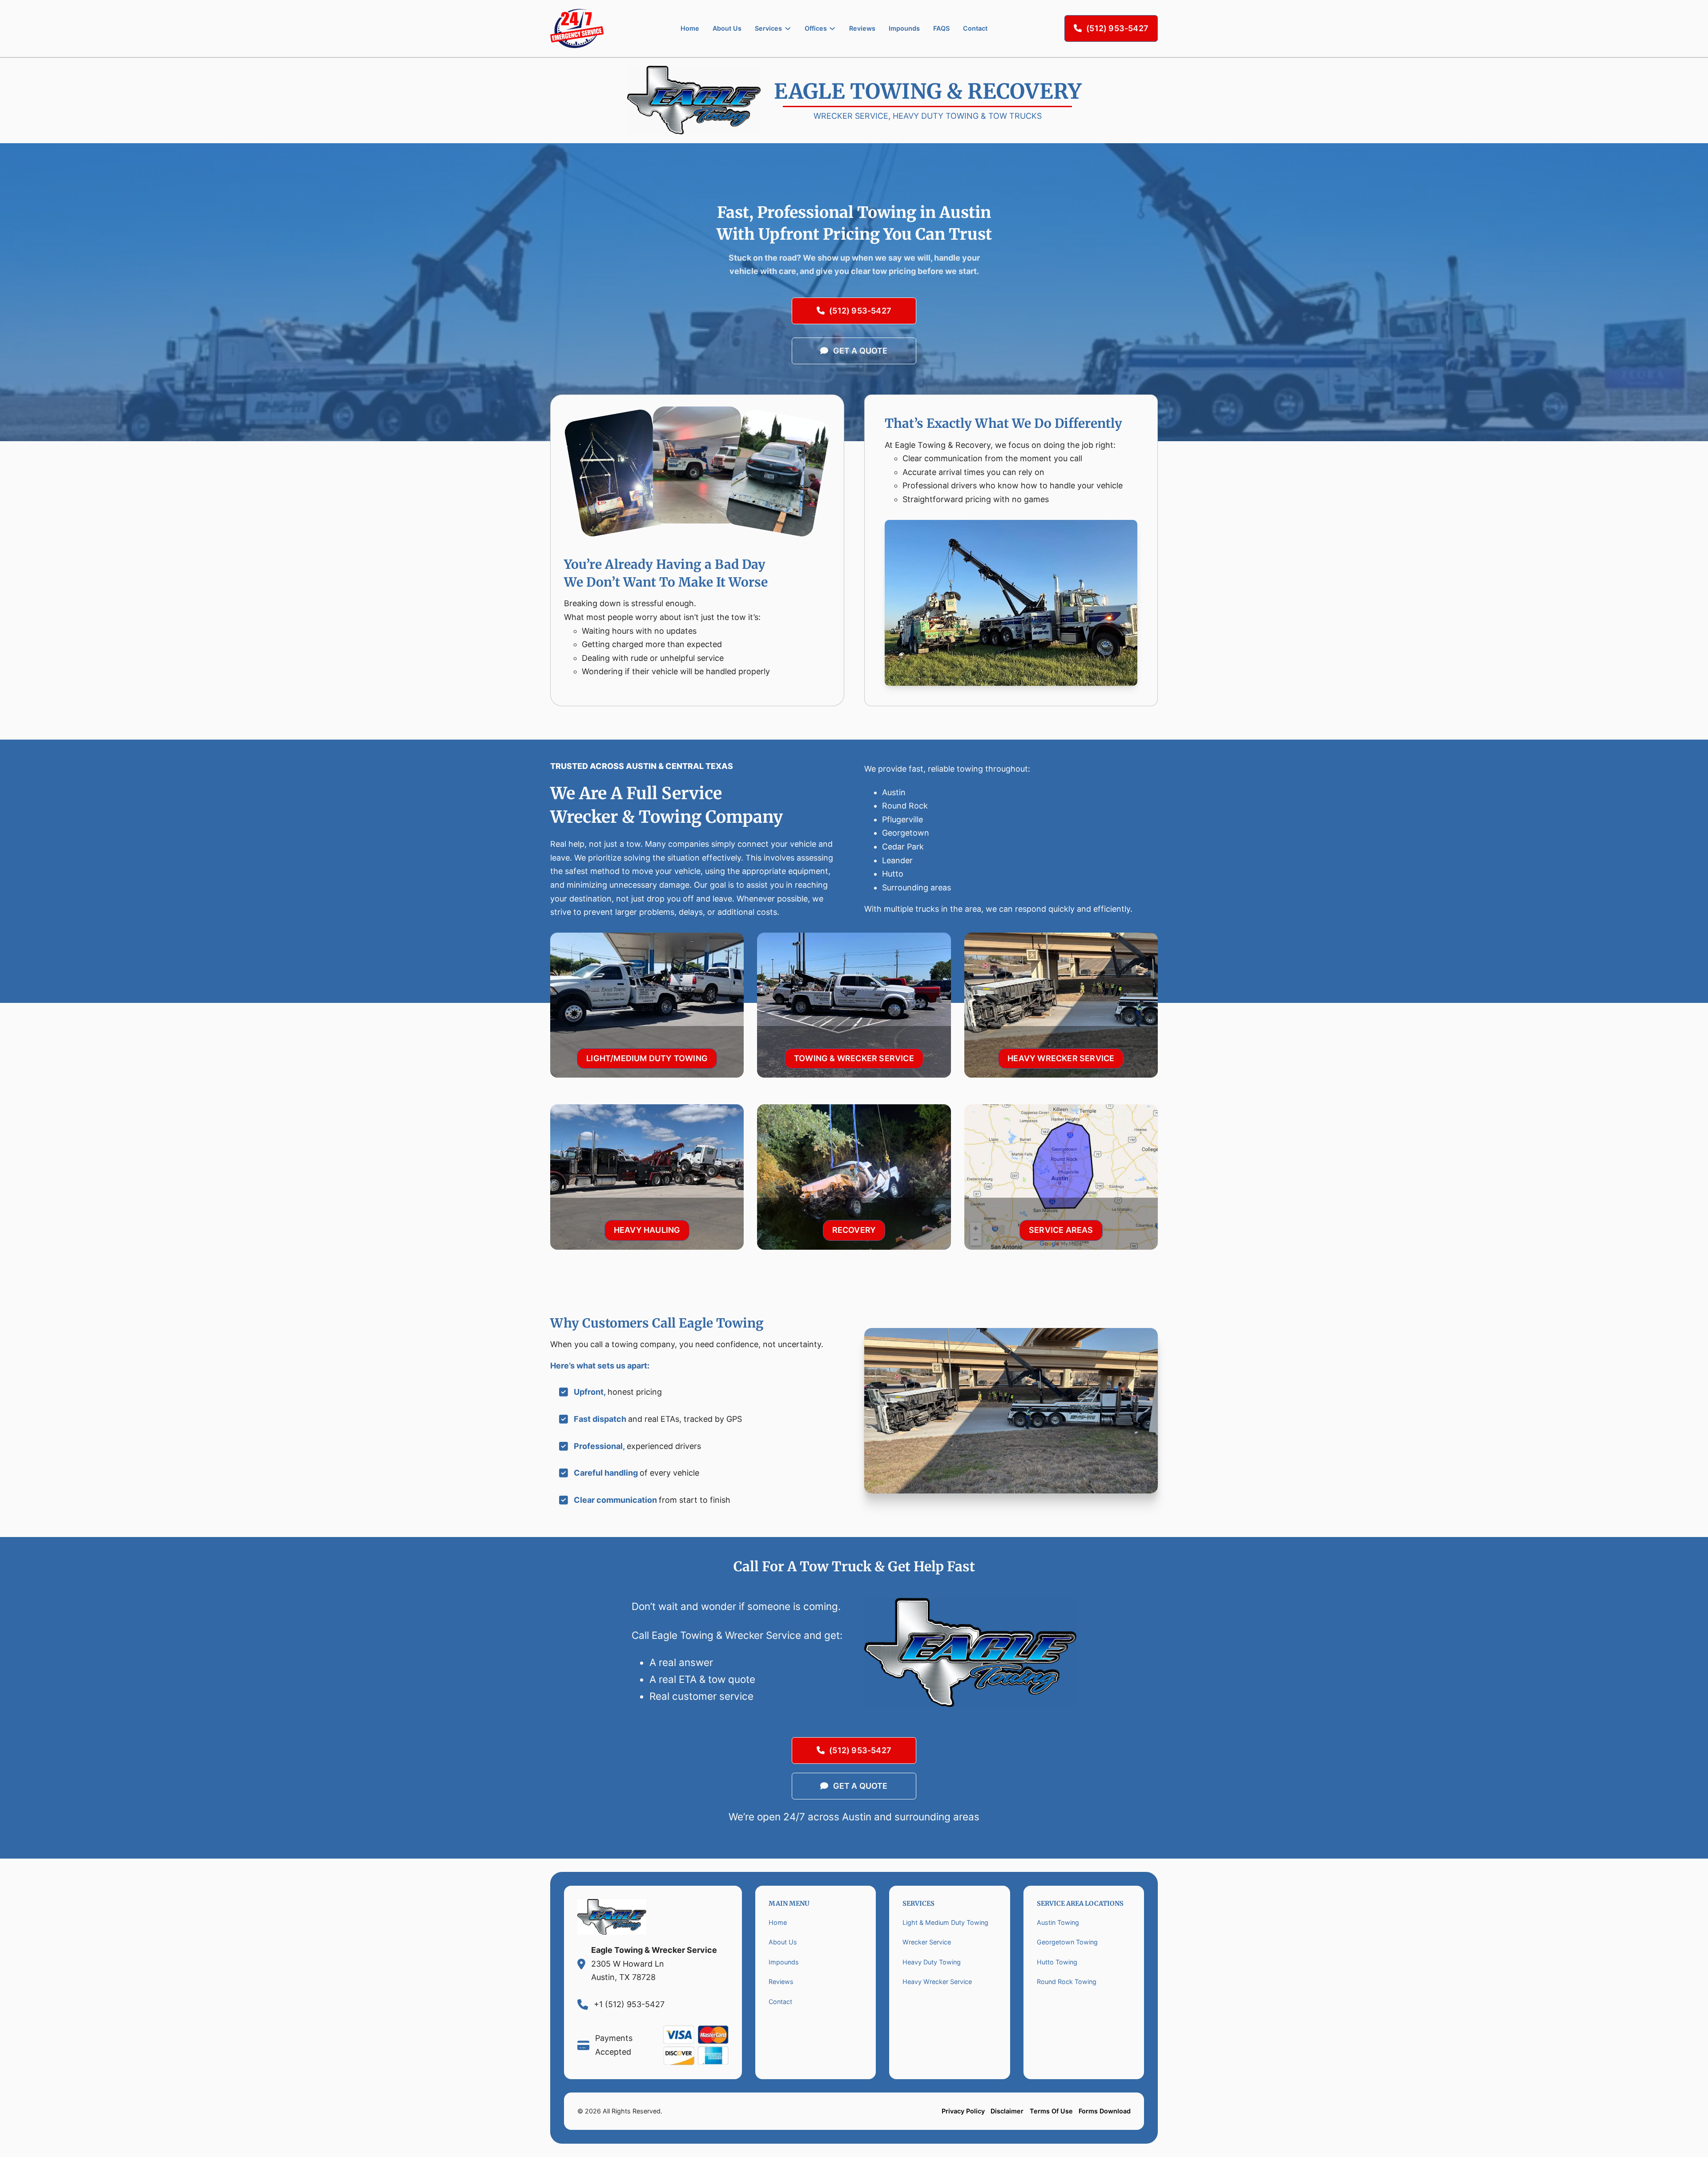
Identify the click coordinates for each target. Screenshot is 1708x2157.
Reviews (862, 28)
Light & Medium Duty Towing (945, 1922)
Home (690, 28)
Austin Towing (1058, 1922)
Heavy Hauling (647, 1230)
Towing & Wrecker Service (854, 1058)
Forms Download (1105, 2111)
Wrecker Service (927, 1942)
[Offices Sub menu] (832, 28)
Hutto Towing (1057, 1962)
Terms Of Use (1051, 2111)
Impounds (904, 28)
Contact (975, 28)
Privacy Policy (963, 2111)
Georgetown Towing (1067, 1942)
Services (768, 28)
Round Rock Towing (1067, 1982)
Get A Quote (860, 351)
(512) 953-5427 (1117, 28)
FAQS (941, 28)
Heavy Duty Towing (932, 1962)
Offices (816, 28)
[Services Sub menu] (788, 28)
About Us (727, 28)
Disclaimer (1007, 2111)
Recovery (854, 1230)
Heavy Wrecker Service (1061, 1058)
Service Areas (1061, 1230)
